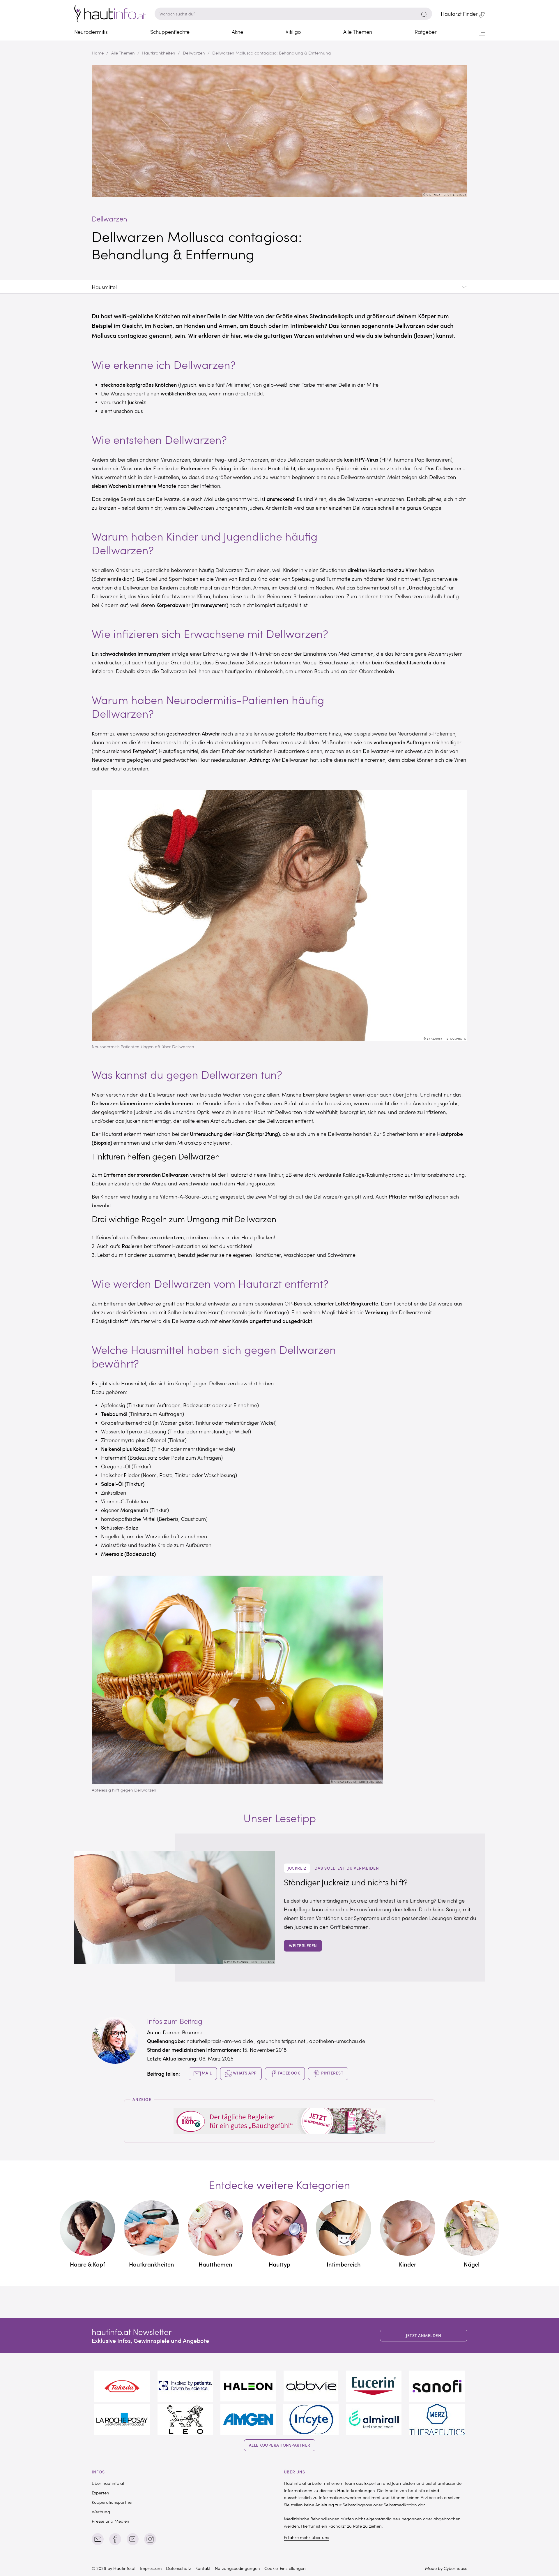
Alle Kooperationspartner (280, 2445)
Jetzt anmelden (423, 2335)
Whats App (244, 2073)
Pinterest (332, 2073)
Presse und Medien (110, 2521)
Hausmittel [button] (104, 287)
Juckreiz (297, 1868)
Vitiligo (293, 32)
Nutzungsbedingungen (237, 2568)
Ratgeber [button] (426, 32)
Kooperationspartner (112, 2502)
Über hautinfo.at (108, 2483)
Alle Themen (123, 53)
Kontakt (203, 2568)
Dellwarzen (194, 53)
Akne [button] (237, 32)
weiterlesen (303, 1946)
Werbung (101, 2512)
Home (98, 53)
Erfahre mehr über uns (306, 2537)
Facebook (289, 2073)
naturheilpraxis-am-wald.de (220, 2041)
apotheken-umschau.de (337, 2041)
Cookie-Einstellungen (285, 2568)
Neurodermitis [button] (91, 32)
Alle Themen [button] (358, 32)
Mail (206, 2073)
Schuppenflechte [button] (170, 32)
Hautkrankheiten (159, 53)
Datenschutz (178, 2568)
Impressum (151, 2568)
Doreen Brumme (183, 2032)
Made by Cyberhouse (446, 2568)
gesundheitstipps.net (281, 2041)
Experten (100, 2493)
